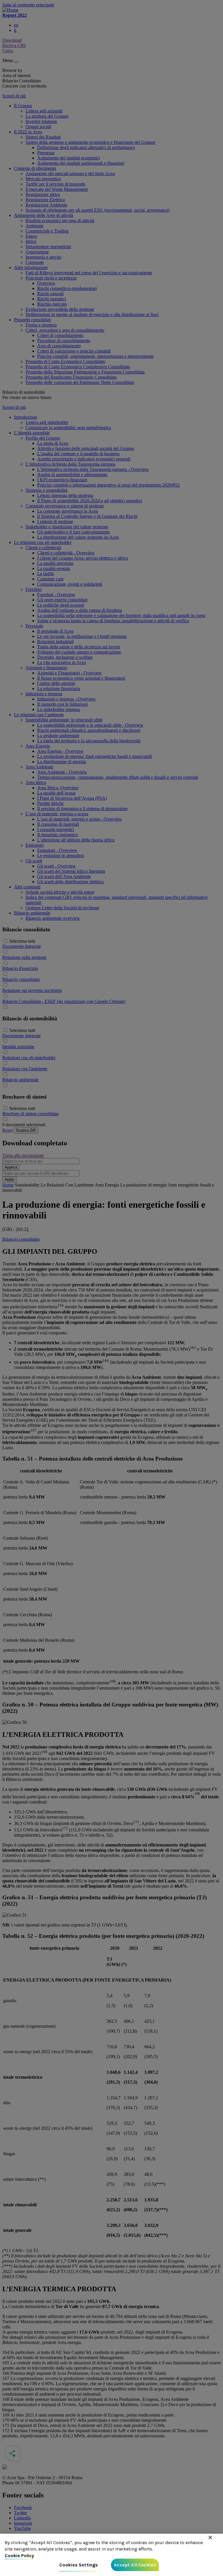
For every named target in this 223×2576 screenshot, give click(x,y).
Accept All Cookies (135, 2565)
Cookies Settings (79, 2565)
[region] (111, 2555)
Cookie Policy (19, 2556)
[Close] (210, 2537)
